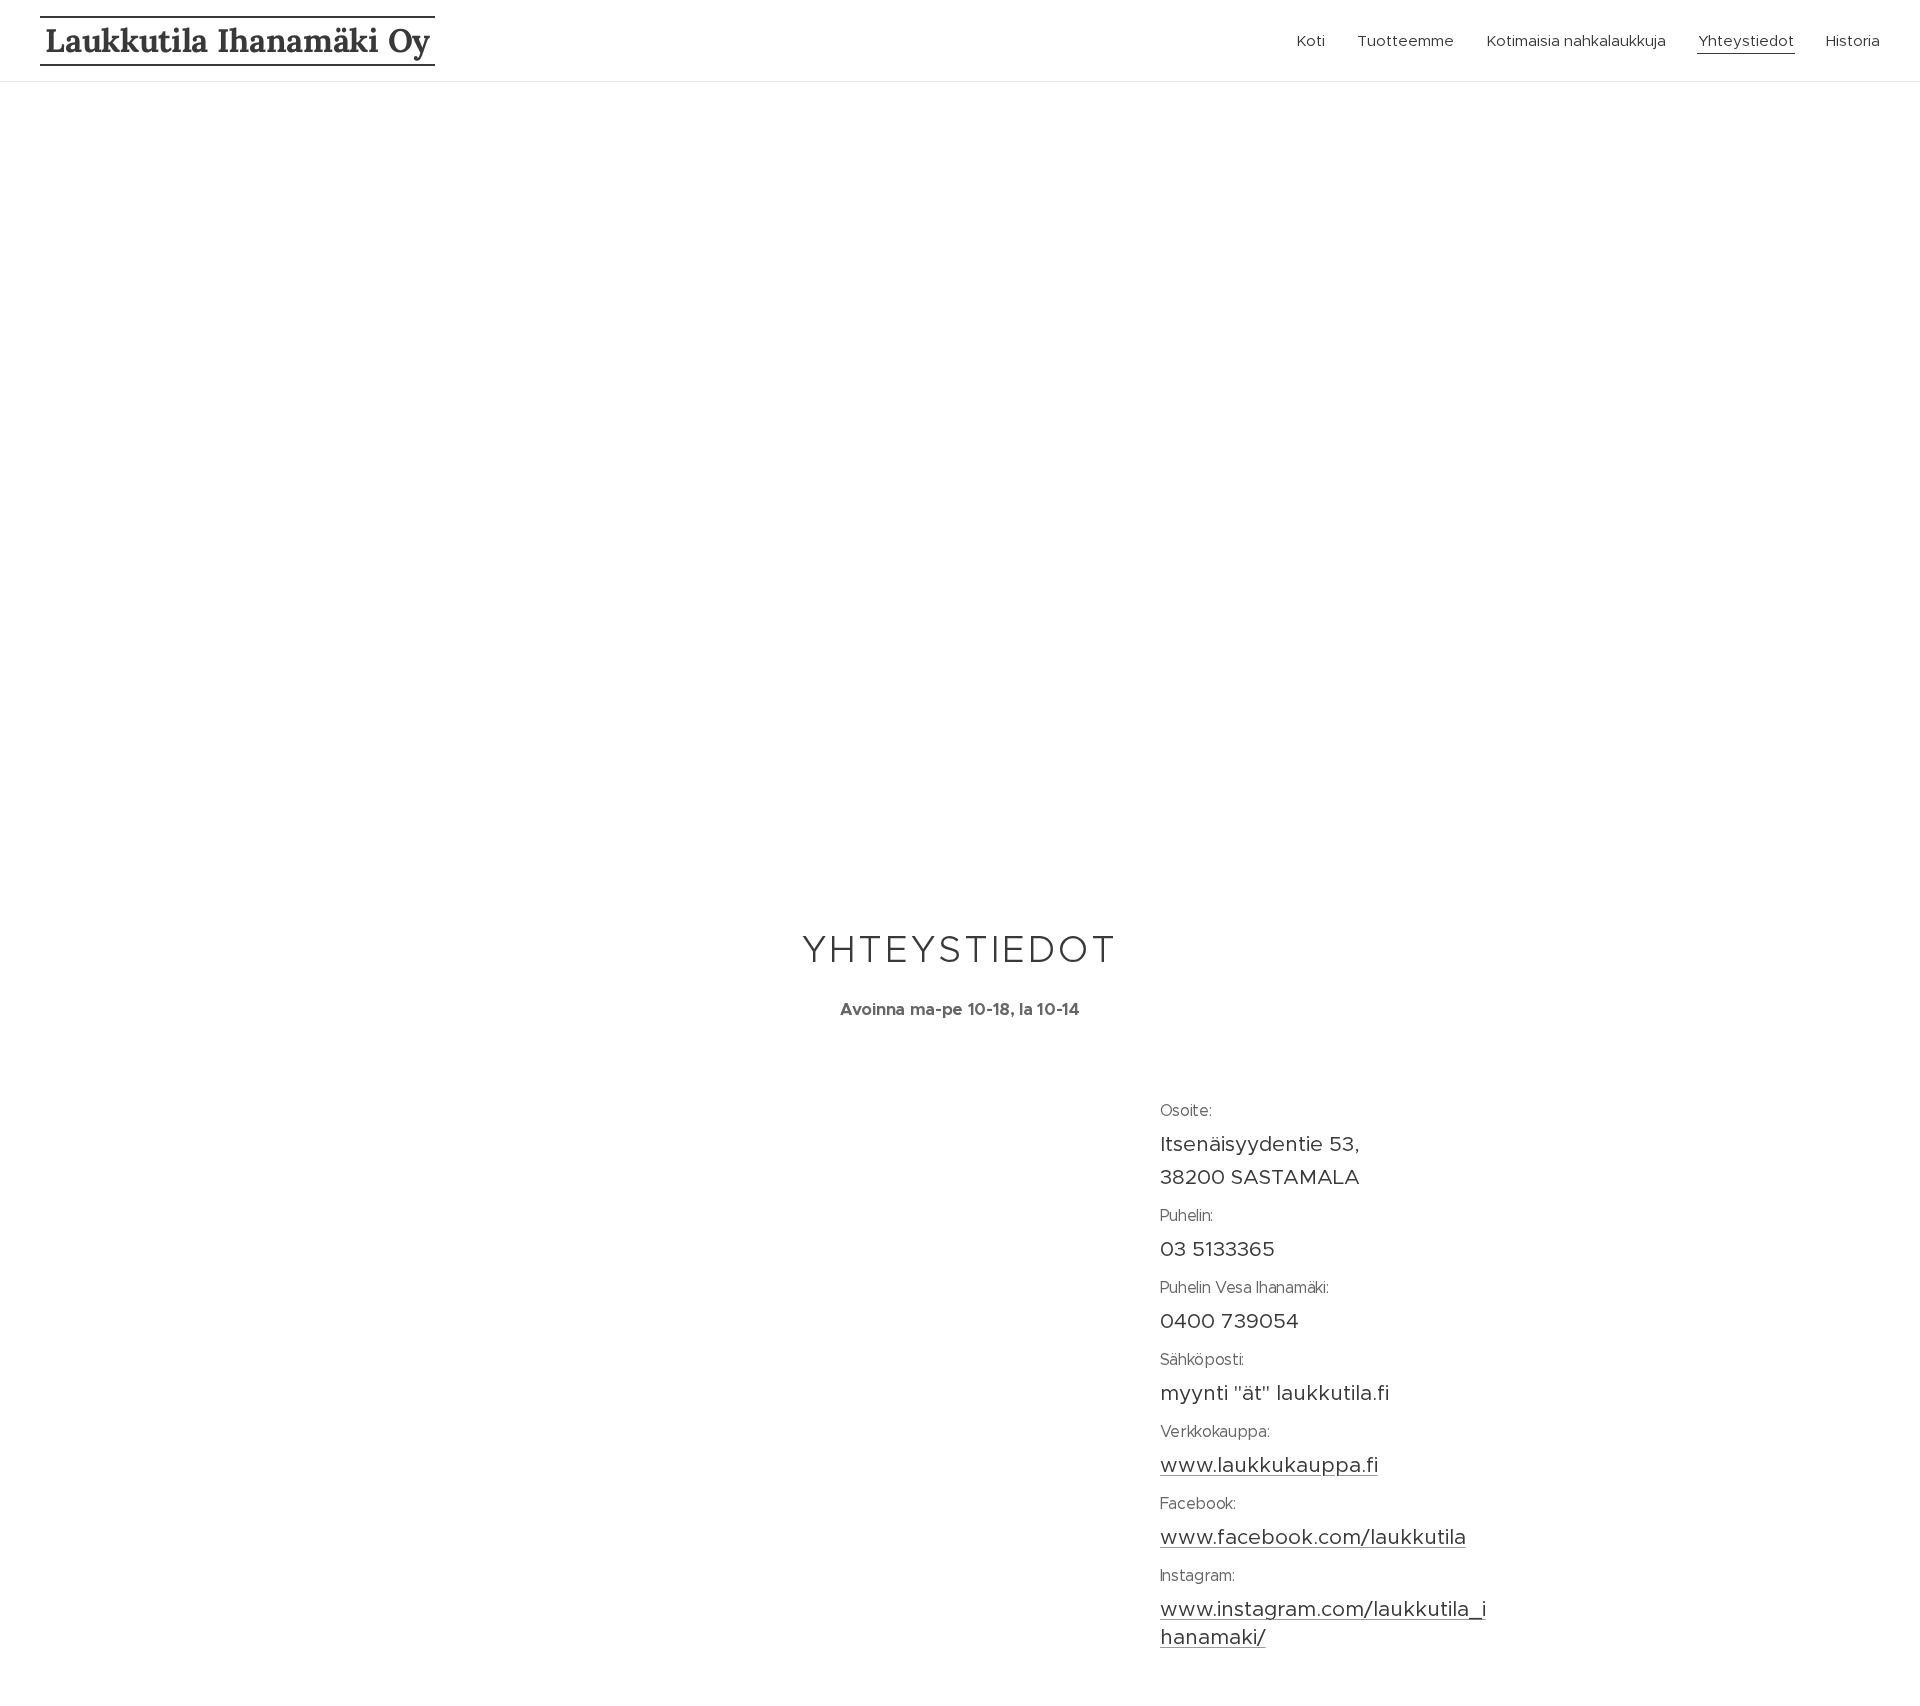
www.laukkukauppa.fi (1269, 1465)
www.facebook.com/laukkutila (1313, 1537)
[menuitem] (1316, 41)
